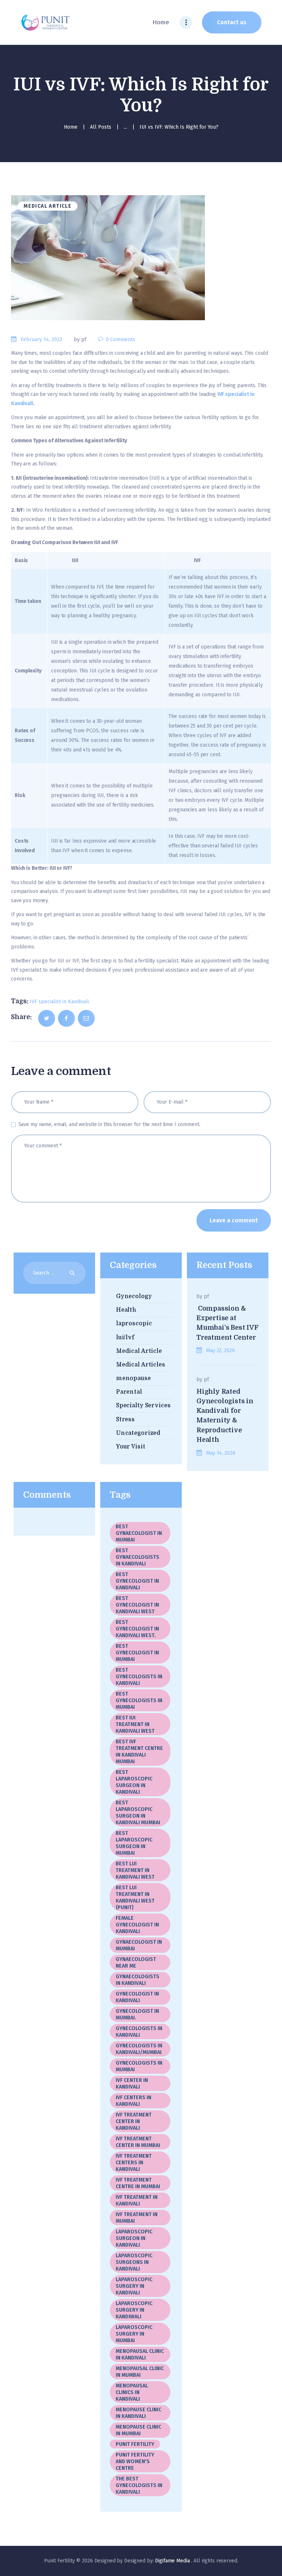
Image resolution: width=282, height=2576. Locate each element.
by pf (81, 340)
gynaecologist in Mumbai (139, 1945)
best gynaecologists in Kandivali (138, 1557)
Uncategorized (138, 1433)
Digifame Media (173, 2561)
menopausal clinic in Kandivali (140, 2355)
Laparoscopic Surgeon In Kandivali (134, 2238)
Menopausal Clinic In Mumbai (140, 2372)
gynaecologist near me (136, 1963)
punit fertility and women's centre (135, 2461)
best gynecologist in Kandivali (137, 1581)
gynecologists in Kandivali (139, 2032)
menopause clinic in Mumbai (138, 2430)
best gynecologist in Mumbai (137, 1653)
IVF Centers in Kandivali (133, 2101)
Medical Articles (141, 1365)
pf (206, 1296)
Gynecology (134, 1296)
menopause (133, 1378)
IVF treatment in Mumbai (137, 2218)
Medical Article (48, 206)
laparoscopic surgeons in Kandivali (134, 2262)
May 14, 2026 (220, 1453)
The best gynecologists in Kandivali (139, 2485)
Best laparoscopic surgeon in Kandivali (134, 1782)
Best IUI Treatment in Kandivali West (135, 1724)
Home (71, 127)
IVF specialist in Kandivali (59, 1002)
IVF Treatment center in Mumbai (138, 2142)
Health (126, 1310)
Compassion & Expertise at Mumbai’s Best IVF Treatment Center (227, 1323)
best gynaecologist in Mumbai (139, 1533)
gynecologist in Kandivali (137, 1997)
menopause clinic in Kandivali (138, 2413)
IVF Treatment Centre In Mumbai (138, 2183)
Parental (129, 1392)
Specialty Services (143, 1405)
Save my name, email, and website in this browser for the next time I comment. (109, 1124)
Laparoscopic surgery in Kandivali (134, 2286)
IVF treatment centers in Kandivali (134, 2163)
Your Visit (131, 1447)
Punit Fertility (135, 2444)
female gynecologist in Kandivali (139, 1925)
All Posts (101, 127)
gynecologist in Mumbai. (137, 2014)
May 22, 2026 (220, 1350)
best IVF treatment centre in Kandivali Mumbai (139, 1752)
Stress (125, 1419)
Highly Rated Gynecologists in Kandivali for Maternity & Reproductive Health (225, 1416)
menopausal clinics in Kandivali (132, 2392)
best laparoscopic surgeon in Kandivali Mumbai (138, 1813)
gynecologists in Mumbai (139, 2066)
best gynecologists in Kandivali (139, 1677)
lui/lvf (125, 1337)
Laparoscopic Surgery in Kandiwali (134, 2310)
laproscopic (134, 1323)
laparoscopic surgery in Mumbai (134, 2334)
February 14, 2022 (41, 340)
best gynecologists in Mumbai (139, 1700)
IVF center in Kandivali (132, 2084)
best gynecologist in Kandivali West (137, 1605)
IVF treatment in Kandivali (137, 2200)
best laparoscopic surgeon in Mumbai (134, 1843)
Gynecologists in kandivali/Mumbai (139, 2049)
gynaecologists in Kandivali (138, 1980)
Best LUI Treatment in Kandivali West (135, 1870)
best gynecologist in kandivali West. (137, 1629)
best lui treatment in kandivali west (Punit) (135, 1898)
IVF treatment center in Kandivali (134, 2121)
